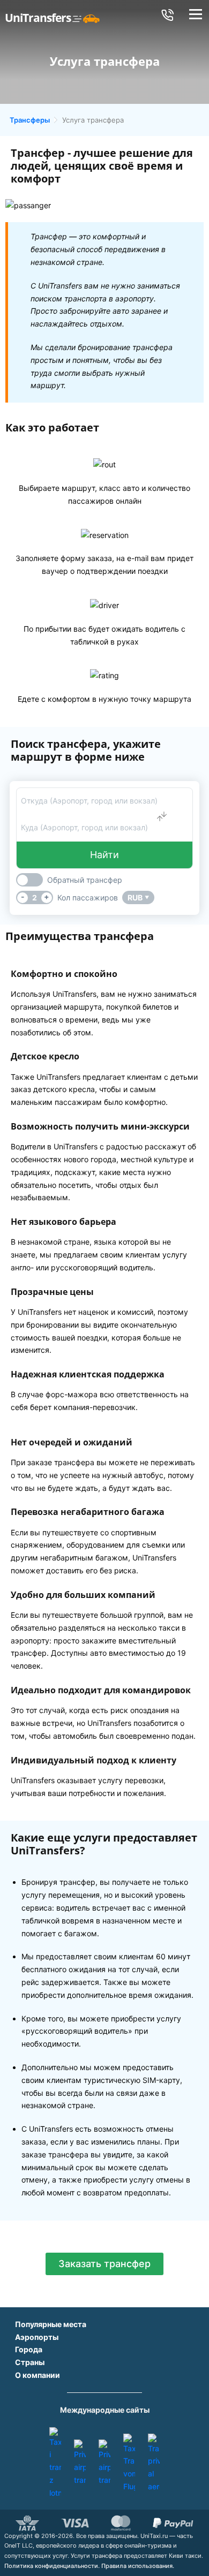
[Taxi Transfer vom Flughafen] (129, 2463)
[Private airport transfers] (80, 2463)
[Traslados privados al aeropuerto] (154, 2463)
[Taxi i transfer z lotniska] (55, 2463)
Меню (195, 15)
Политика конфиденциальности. (52, 2566)
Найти (104, 855)
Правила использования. (138, 2566)
